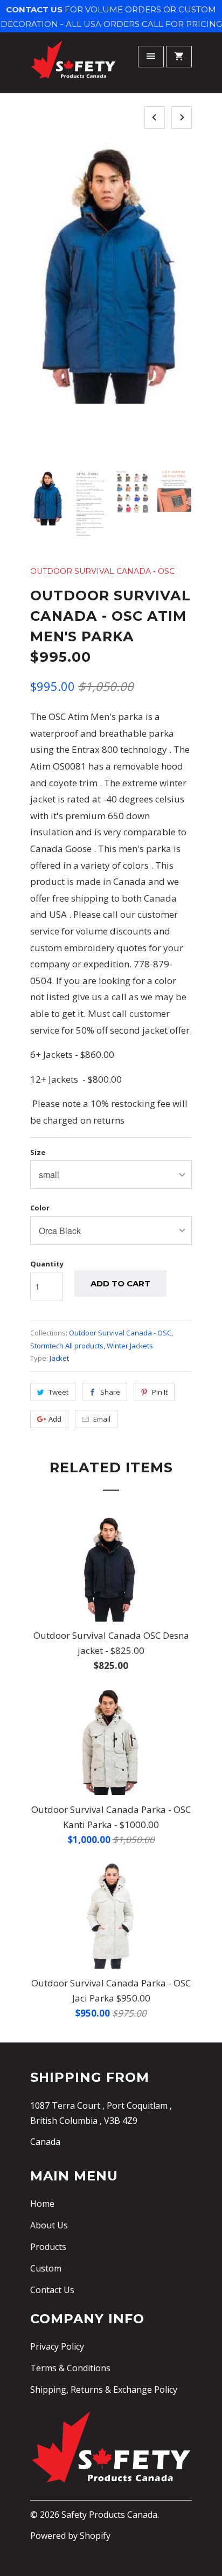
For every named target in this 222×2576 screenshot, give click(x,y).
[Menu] (151, 57)
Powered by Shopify (70, 2536)
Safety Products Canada (109, 2515)
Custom (46, 2268)
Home (42, 2204)
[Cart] (179, 57)
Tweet (58, 1392)
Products (48, 2247)
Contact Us (52, 2290)
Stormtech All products (67, 1346)
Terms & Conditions (70, 2368)
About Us (49, 2225)
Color (40, 1208)
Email (102, 1419)
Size (38, 1152)
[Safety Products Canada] (73, 64)
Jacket (59, 1358)
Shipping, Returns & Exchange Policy (104, 2390)
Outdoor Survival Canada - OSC (102, 571)
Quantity (47, 1264)
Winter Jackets (130, 1346)
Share (110, 1392)
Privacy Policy (57, 2346)
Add (55, 1419)
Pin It (160, 1392)
